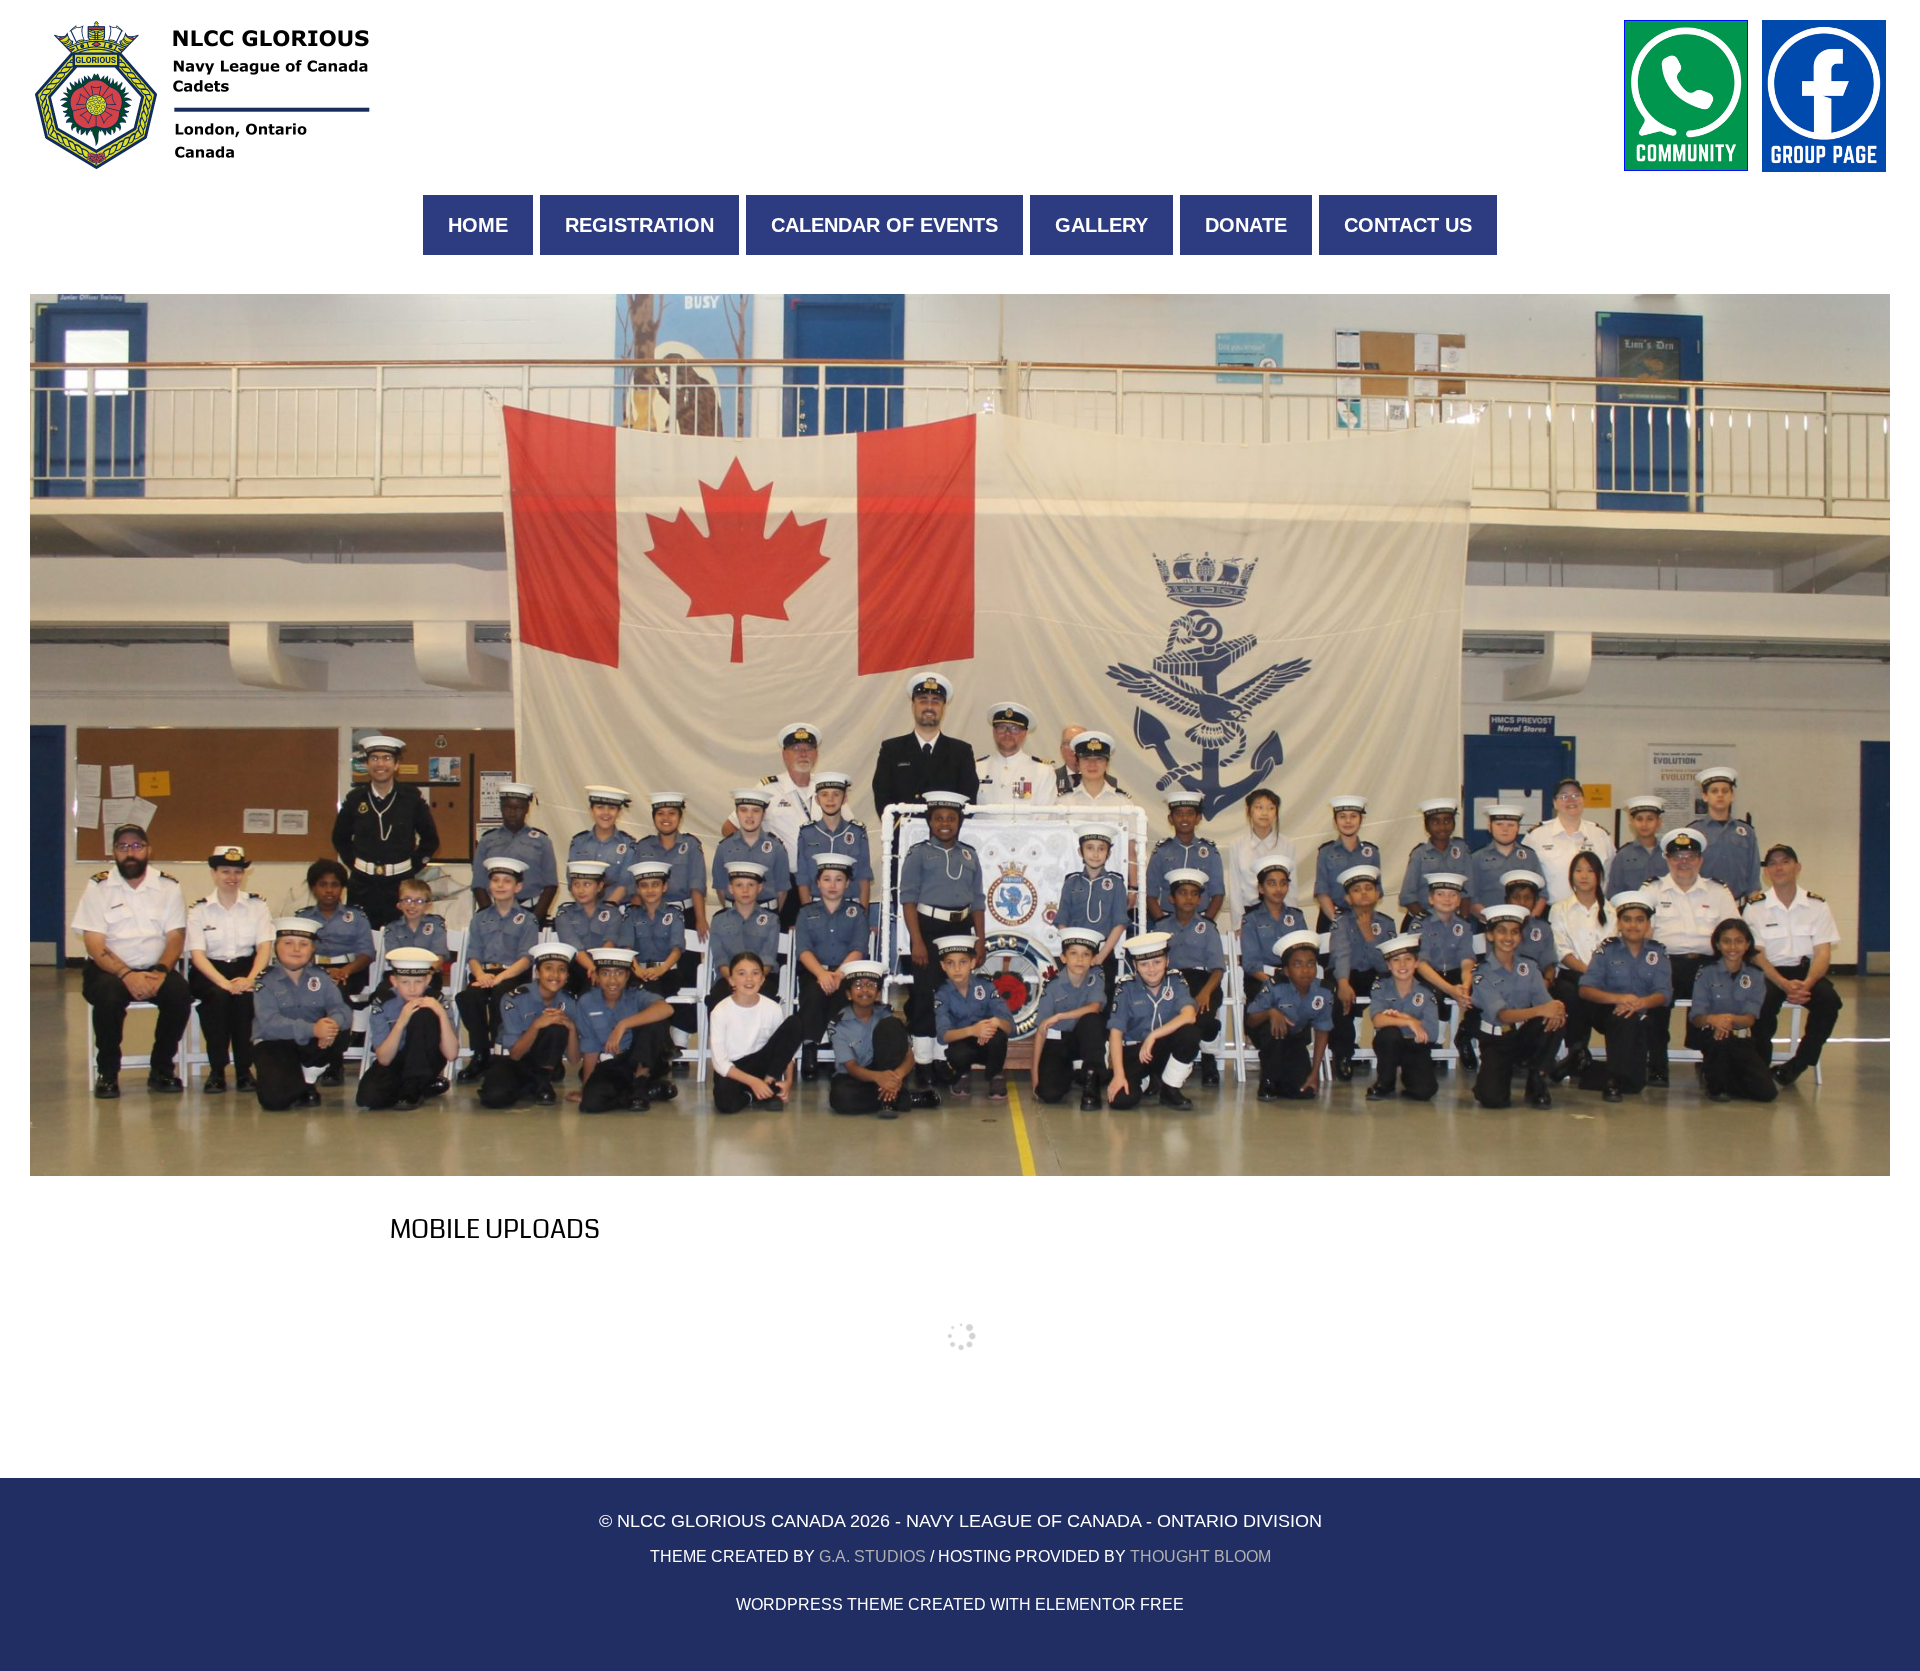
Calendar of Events (884, 225)
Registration (639, 225)
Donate (1246, 225)
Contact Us (1408, 225)
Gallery (1101, 225)
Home (478, 225)
